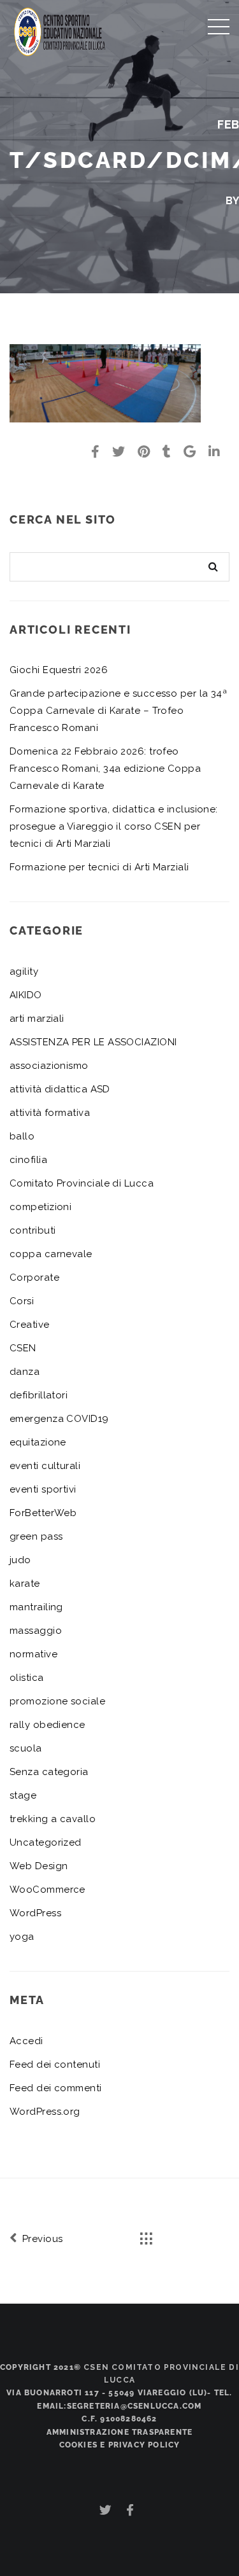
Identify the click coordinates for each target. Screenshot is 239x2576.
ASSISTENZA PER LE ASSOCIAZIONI (93, 1042)
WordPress (35, 1913)
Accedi (26, 2041)
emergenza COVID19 (59, 1419)
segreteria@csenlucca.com (134, 2406)
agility (24, 971)
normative (33, 1654)
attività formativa (50, 1113)
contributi (33, 1230)
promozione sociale (57, 1701)
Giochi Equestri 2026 (59, 670)
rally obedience (47, 1725)
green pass (36, 1536)
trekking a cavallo (53, 1819)
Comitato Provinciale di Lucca (82, 1183)
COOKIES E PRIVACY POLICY (120, 2445)
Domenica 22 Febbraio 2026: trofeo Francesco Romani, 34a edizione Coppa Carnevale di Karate (105, 769)
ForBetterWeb (43, 1513)
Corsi (22, 1301)
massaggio (36, 1631)
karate (25, 1584)
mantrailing (36, 1607)
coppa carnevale (51, 1254)
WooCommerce (47, 1890)
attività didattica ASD (60, 1089)
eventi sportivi (43, 1489)
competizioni (40, 1207)
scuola (26, 1748)
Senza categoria (49, 1772)
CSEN (23, 1348)
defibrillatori (39, 1395)
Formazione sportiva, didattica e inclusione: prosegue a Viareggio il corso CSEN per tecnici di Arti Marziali (114, 826)
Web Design (39, 1866)
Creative (30, 1325)
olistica (27, 1678)
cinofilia (28, 1160)
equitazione (38, 1442)
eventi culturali (45, 1466)
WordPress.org (45, 2112)
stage (23, 1795)
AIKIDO (26, 995)
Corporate (34, 1278)
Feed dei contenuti (55, 2064)
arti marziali (37, 1019)
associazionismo (49, 1066)
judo (20, 1560)
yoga (22, 1937)
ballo (22, 1136)
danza (25, 1372)
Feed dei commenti (56, 2088)
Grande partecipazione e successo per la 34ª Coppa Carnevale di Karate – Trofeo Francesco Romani (118, 711)
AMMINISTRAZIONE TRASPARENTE (119, 2432)
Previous (41, 2239)
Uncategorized (46, 1842)
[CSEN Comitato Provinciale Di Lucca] (60, 30)
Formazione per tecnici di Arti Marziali (99, 867)
